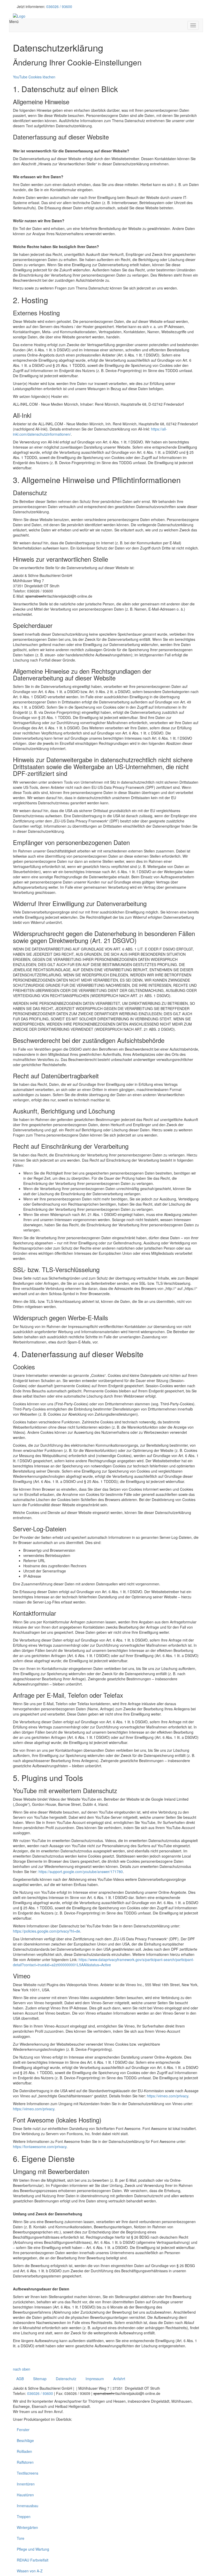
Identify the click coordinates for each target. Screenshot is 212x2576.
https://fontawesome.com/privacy (40, 2147)
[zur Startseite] (19, 16)
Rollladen (24, 2451)
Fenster (23, 2430)
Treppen (24, 2516)
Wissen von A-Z (30, 2571)
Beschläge (25, 2440)
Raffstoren (25, 2462)
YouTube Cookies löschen (34, 77)
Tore (21, 2538)
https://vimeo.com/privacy (168, 2096)
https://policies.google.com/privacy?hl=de (47, 1931)
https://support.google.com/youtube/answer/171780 (81, 1872)
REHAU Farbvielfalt (33, 2560)
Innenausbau (28, 2506)
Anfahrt (119, 2379)
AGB (20, 2379)
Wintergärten (27, 2527)
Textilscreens (28, 2473)
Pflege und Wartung (33, 2549)
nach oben (22, 2369)
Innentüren (26, 2484)
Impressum (95, 2379)
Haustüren (25, 2495)
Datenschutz (66, 2379)
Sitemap (40, 2379)
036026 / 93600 (59, 6)
